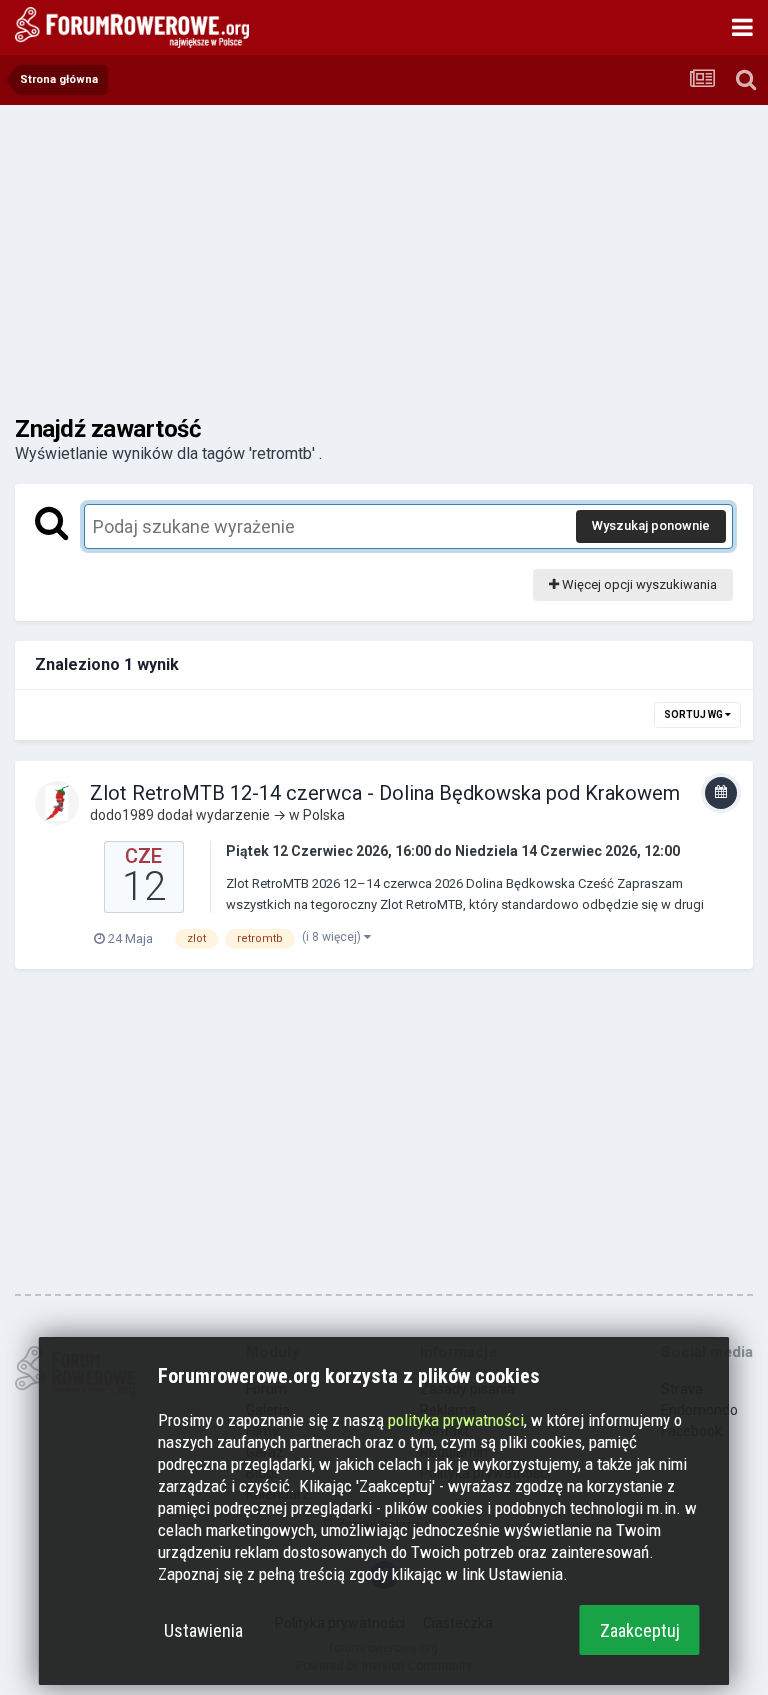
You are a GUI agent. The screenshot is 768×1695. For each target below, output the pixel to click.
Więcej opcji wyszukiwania (638, 584)
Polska (324, 815)
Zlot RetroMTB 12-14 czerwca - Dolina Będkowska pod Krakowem (385, 793)
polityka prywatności (456, 1420)
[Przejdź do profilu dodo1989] (57, 803)
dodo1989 (122, 815)
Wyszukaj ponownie (651, 525)
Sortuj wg (694, 714)
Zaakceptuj (640, 1630)
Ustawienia (203, 1630)
